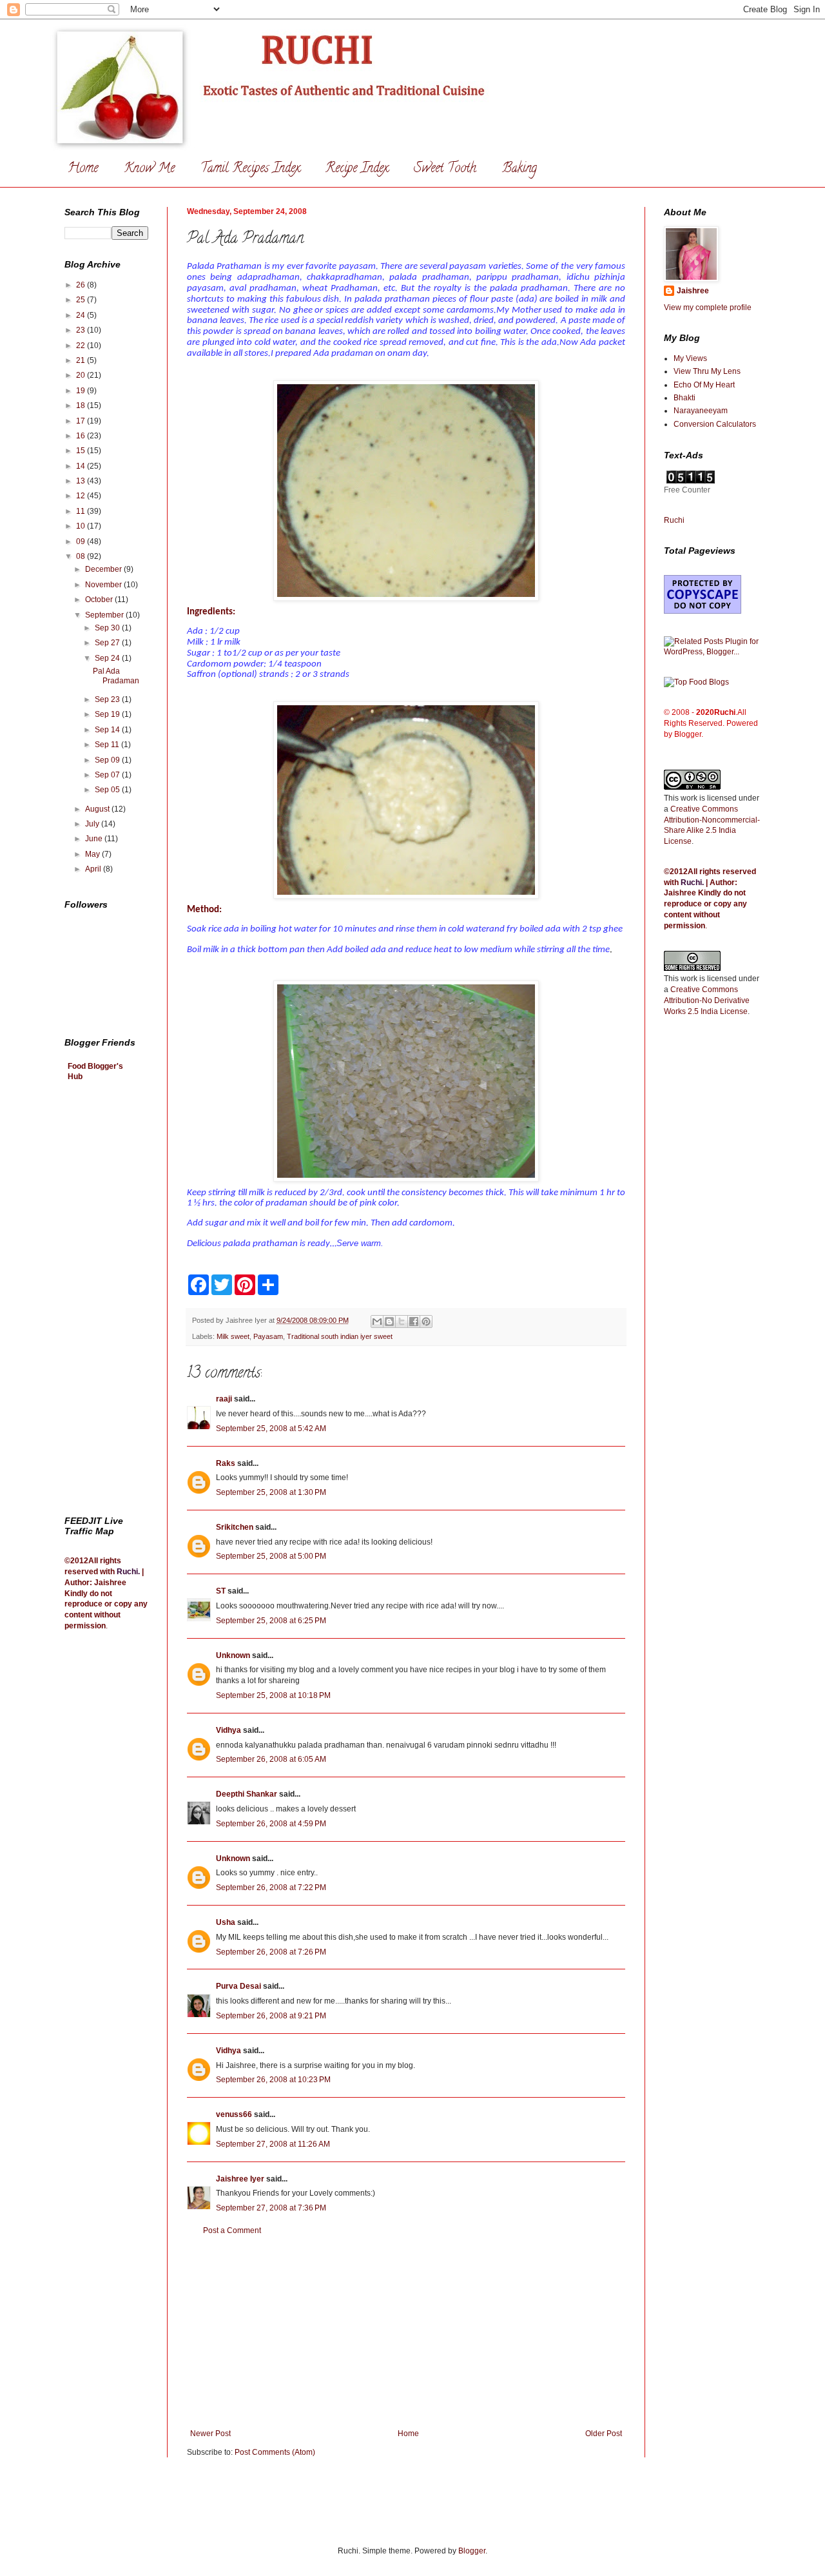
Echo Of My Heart (704, 385)
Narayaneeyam (701, 411)
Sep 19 (108, 714)
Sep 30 (108, 628)
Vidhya (228, 1730)
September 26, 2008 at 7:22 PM (271, 1888)
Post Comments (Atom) (275, 2452)
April (94, 869)
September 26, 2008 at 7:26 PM (271, 1952)
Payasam (268, 1336)
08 (82, 556)
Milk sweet (233, 1336)
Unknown (233, 1655)
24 (82, 315)
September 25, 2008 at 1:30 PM (271, 1492)
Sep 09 (108, 760)
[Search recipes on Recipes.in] (696, 682)
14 (82, 466)
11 (82, 511)
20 (82, 375)
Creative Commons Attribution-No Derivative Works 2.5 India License (707, 1000)
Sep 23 (108, 699)
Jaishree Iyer (240, 2179)
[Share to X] (402, 1322)
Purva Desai (238, 1986)
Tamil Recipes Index (250, 169)
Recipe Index (357, 169)
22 (82, 346)
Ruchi (127, 1572)
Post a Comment (232, 2230)
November (104, 585)
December (104, 569)
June (95, 839)
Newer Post (210, 2434)
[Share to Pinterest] (426, 1322)
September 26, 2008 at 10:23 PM (273, 2080)
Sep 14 (108, 730)
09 (82, 542)
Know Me (149, 169)
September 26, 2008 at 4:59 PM (271, 1824)
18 (82, 405)
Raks (226, 1463)
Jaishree (693, 291)
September (105, 615)
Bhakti (684, 398)
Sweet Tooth (445, 169)
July (93, 824)
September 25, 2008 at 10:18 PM (273, 1695)
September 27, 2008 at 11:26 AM (273, 2144)
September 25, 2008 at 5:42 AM (271, 1429)
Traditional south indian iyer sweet (340, 1336)
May (93, 854)
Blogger (472, 2551)
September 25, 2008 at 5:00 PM (271, 1556)
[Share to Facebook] (414, 1322)
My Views (690, 358)
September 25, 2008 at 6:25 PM (271, 1621)
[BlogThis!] (389, 1322)
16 (82, 436)
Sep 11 (108, 745)
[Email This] (377, 1322)
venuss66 (234, 2114)
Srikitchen (235, 1527)
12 (82, 496)
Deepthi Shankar (247, 1794)
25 (82, 300)
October (100, 600)
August (98, 809)
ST (221, 1591)
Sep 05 (108, 790)
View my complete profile (708, 307)
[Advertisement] (406, 2332)
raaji (224, 1399)
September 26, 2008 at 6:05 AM (271, 1759)
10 (82, 526)
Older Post (604, 2434)
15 (82, 451)
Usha (226, 1922)
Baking (519, 169)
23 (82, 330)
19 (82, 391)
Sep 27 (108, 643)
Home (83, 169)
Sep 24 (108, 658)
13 (82, 481)
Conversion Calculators (715, 424)
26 (82, 285)
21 (82, 360)
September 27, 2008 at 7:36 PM (271, 2208)
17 (82, 421)
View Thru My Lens (707, 371)
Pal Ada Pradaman (116, 676)
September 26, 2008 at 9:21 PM (271, 2016)
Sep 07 (108, 775)
